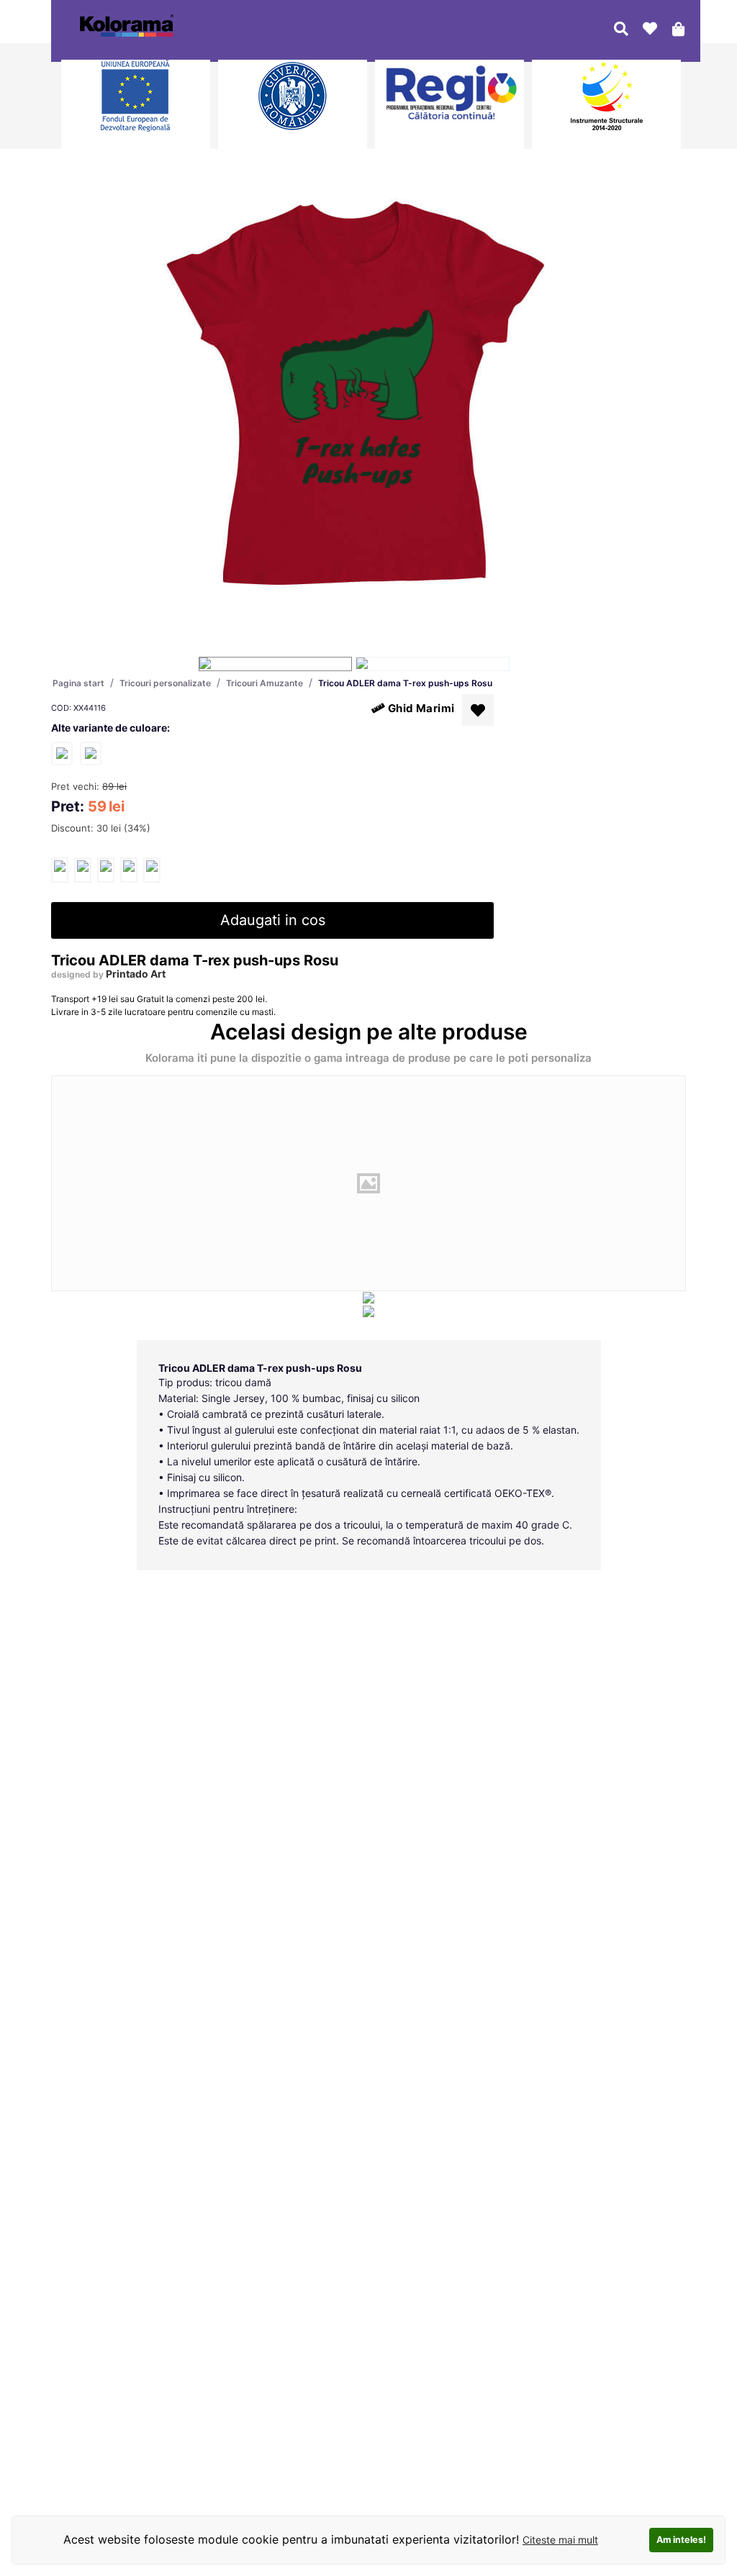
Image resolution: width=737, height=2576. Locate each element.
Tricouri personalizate (165, 683)
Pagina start (78, 683)
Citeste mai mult (560, 2540)
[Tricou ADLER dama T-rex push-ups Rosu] (60, 870)
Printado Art (136, 974)
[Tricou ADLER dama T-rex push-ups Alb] (62, 753)
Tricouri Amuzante (264, 683)
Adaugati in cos (273, 920)
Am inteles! (681, 2540)
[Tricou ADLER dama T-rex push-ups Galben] (91, 753)
